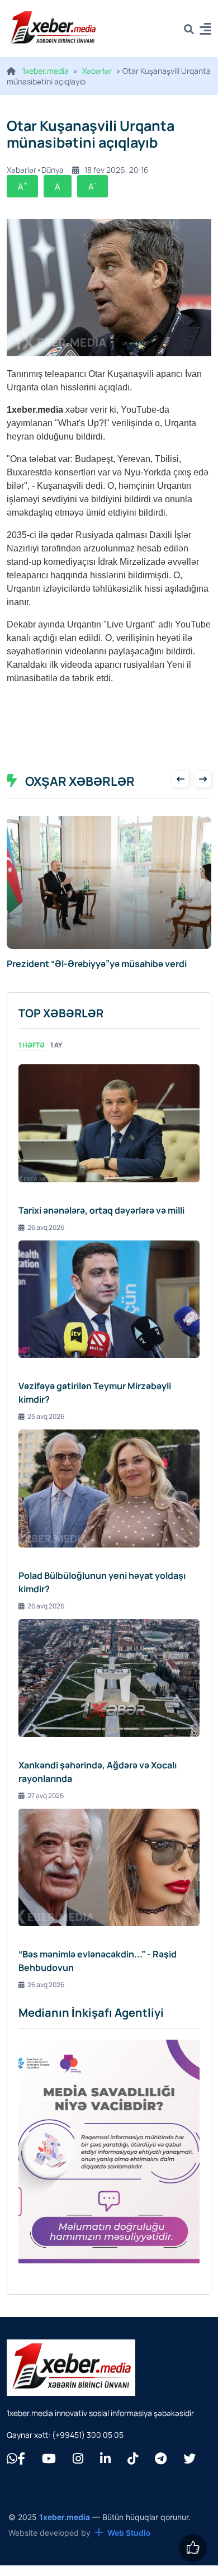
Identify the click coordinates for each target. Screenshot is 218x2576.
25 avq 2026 (46, 1429)
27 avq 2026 (46, 1808)
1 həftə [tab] (32, 1057)
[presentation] (181, 779)
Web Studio (129, 2545)
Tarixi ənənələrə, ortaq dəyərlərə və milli (101, 1223)
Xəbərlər (97, 71)
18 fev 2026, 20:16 (117, 170)
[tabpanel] (109, 1539)
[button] (205, 30)
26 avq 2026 (46, 1240)
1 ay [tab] (56, 1057)
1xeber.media (46, 71)
